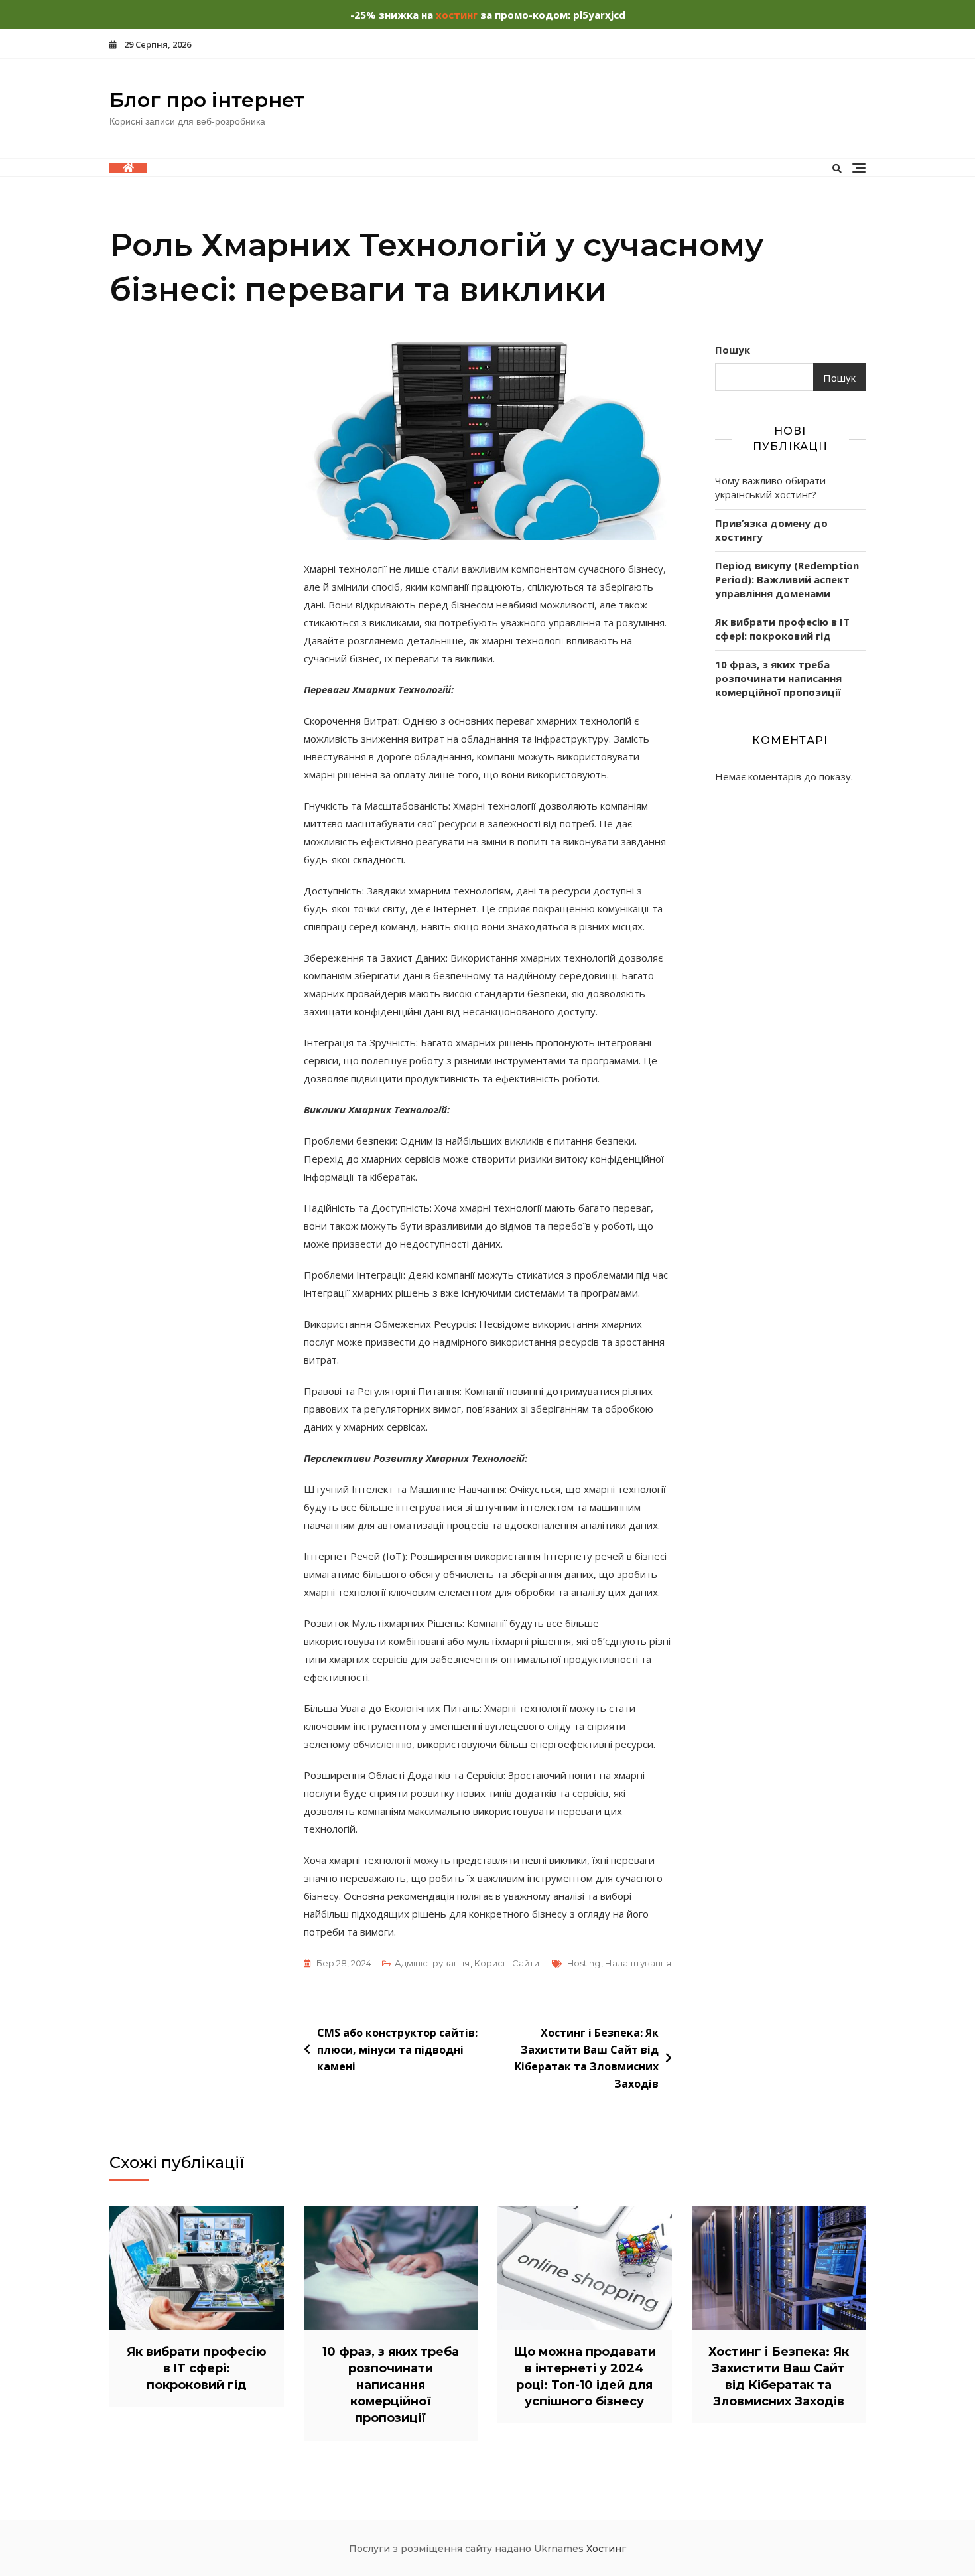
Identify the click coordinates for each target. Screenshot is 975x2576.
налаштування (638, 1963)
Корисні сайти (507, 1963)
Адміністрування (432, 1963)
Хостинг (606, 2549)
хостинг (457, 15)
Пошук (733, 350)
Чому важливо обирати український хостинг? (770, 487)
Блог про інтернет (207, 100)
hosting (584, 1963)
